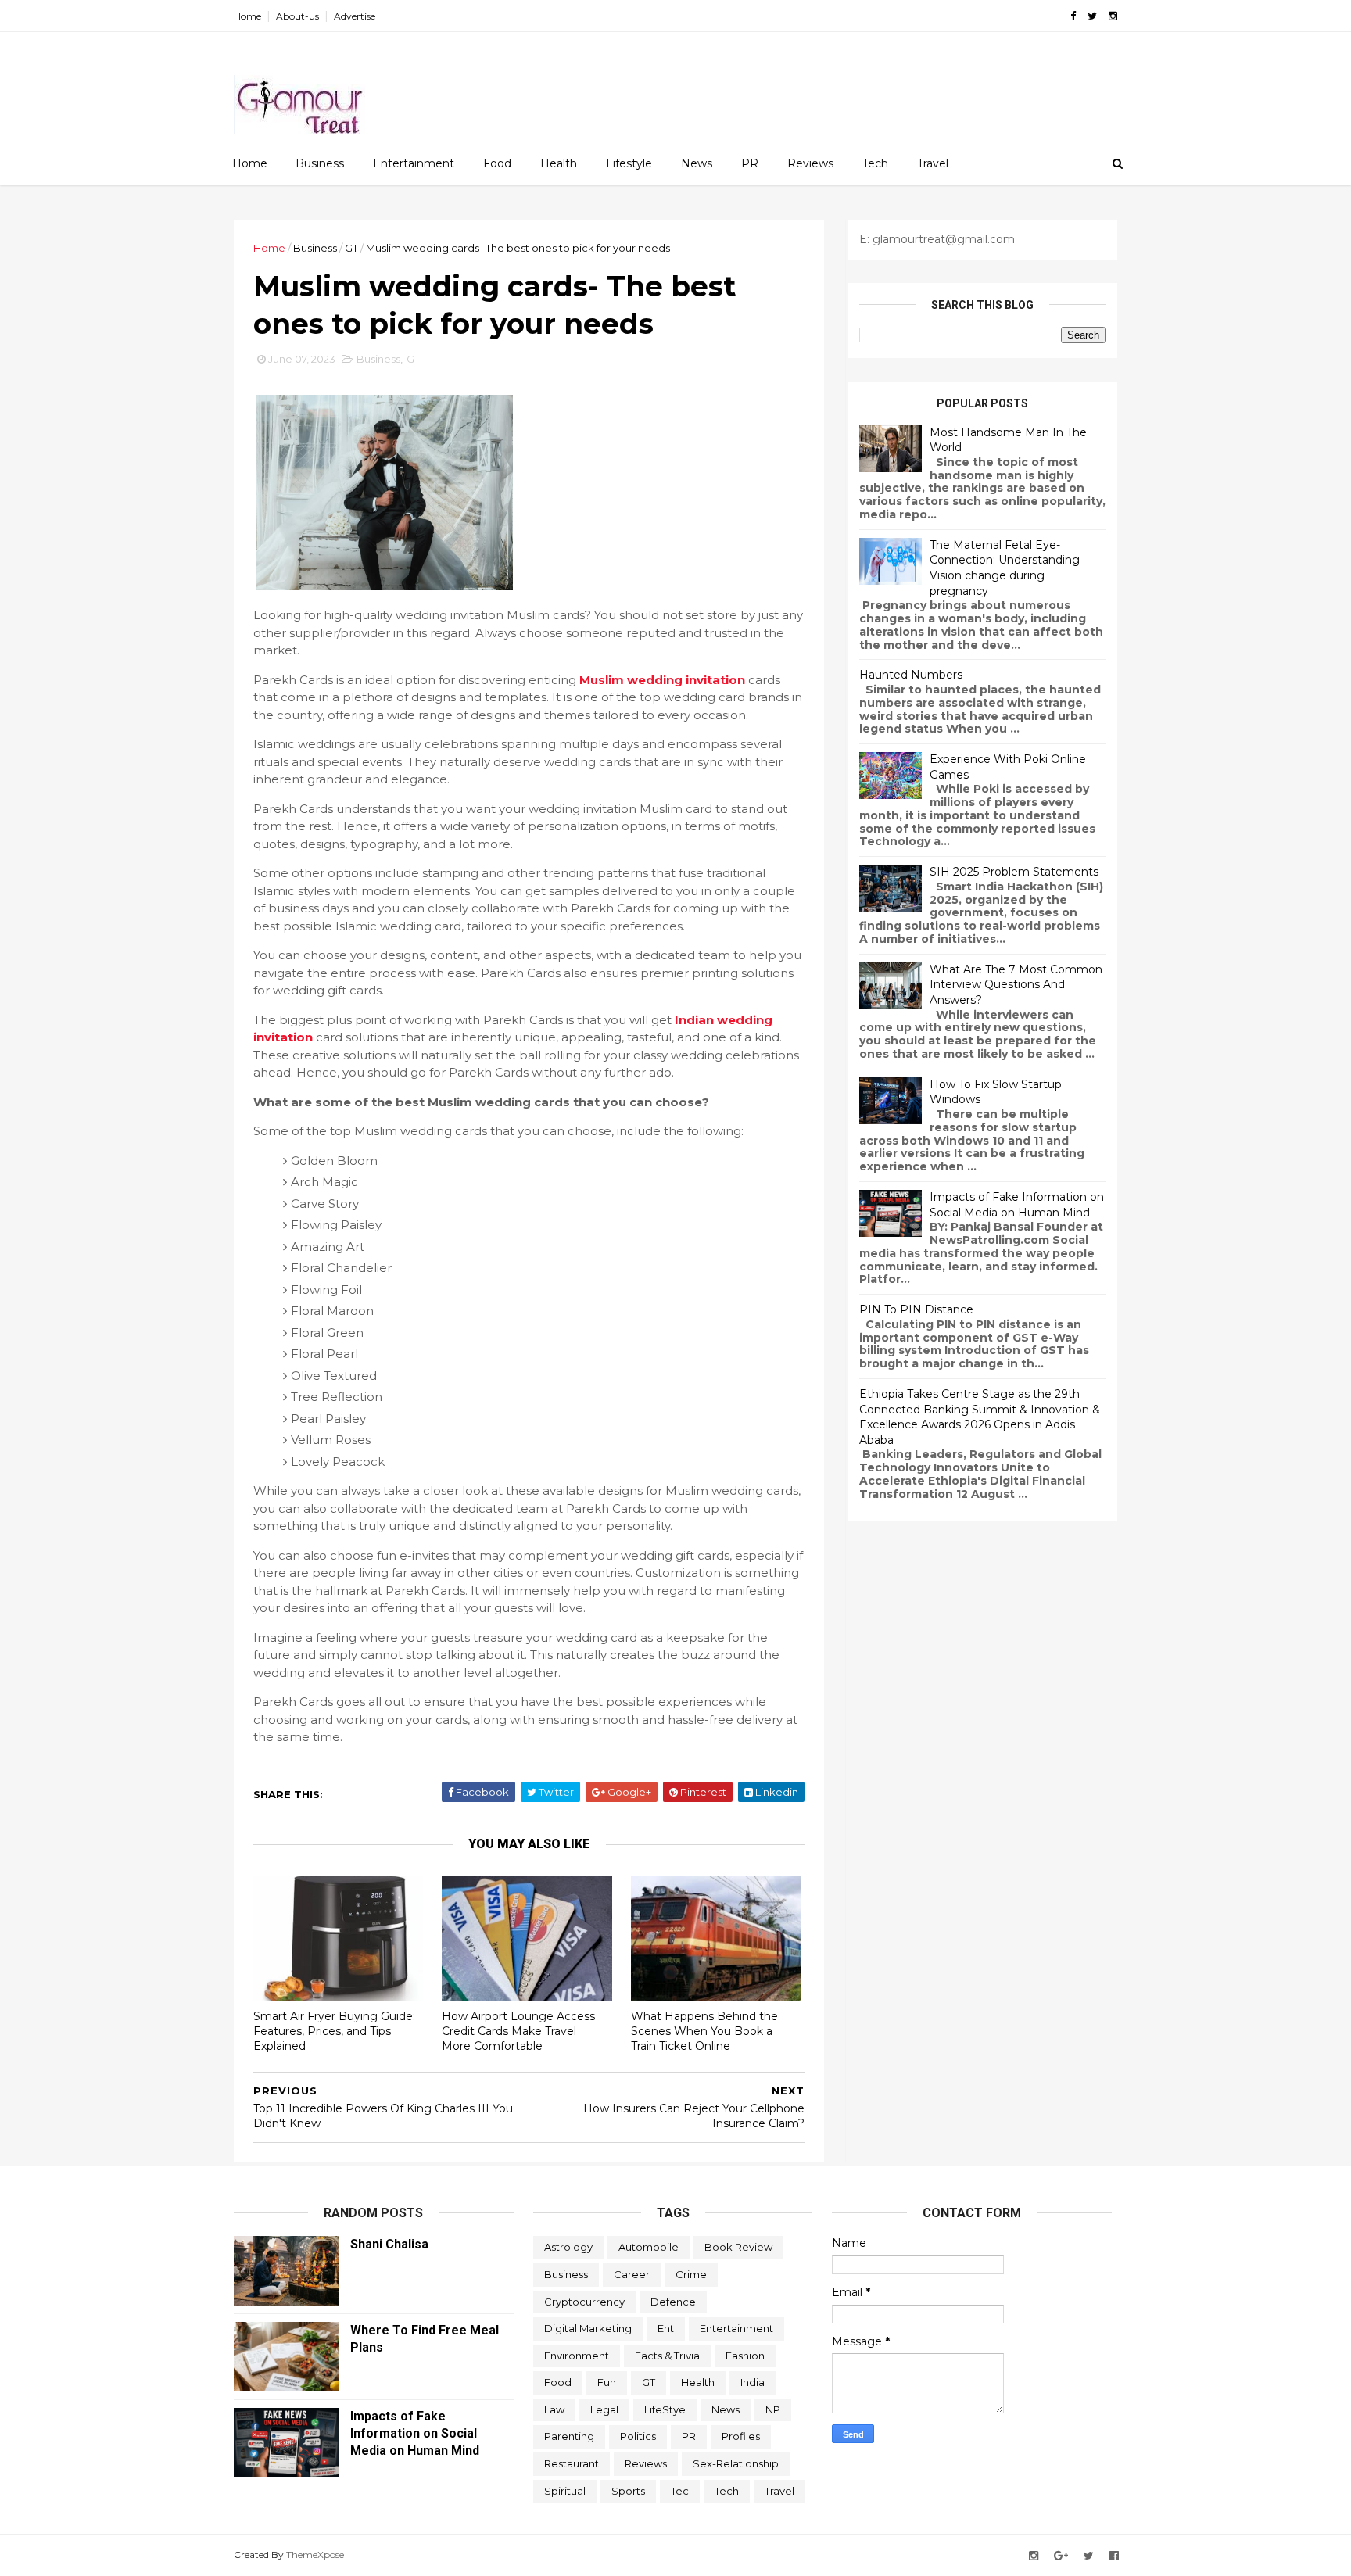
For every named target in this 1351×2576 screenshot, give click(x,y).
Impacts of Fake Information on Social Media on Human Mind (1017, 1205)
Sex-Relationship (736, 2463)
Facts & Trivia (667, 2356)
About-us (297, 16)
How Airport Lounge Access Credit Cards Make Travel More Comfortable (518, 2031)
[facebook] (1073, 16)
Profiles (741, 2436)
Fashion (745, 2356)
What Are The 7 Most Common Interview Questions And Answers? (1016, 985)
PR (750, 163)
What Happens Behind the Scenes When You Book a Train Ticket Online (704, 2031)
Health (559, 163)
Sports (628, 2491)
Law (554, 2409)
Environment (577, 2356)
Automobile (649, 2247)
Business (320, 163)
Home (247, 16)
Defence (673, 2302)
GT (351, 248)
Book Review (738, 2247)
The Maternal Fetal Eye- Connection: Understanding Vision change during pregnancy (1005, 568)
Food (497, 163)
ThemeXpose (315, 2555)
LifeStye (665, 2409)
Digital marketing (588, 2328)
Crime (691, 2274)
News (697, 163)
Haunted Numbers (911, 675)
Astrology (568, 2247)
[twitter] (1092, 16)
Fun (607, 2382)
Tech (875, 163)
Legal (604, 2409)
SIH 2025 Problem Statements (1014, 872)
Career (632, 2274)
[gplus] (1061, 2556)
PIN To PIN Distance (916, 1309)
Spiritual (565, 2491)
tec (680, 2491)
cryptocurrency (584, 2302)
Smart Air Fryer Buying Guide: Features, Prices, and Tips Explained (334, 2031)
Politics (638, 2436)
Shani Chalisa (389, 2244)
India (753, 2382)
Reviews (810, 163)
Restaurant (572, 2463)
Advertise (355, 16)
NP (773, 2409)
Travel (933, 163)
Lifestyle (629, 163)
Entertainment (414, 163)
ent (666, 2328)
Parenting (569, 2436)
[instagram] (1113, 16)
